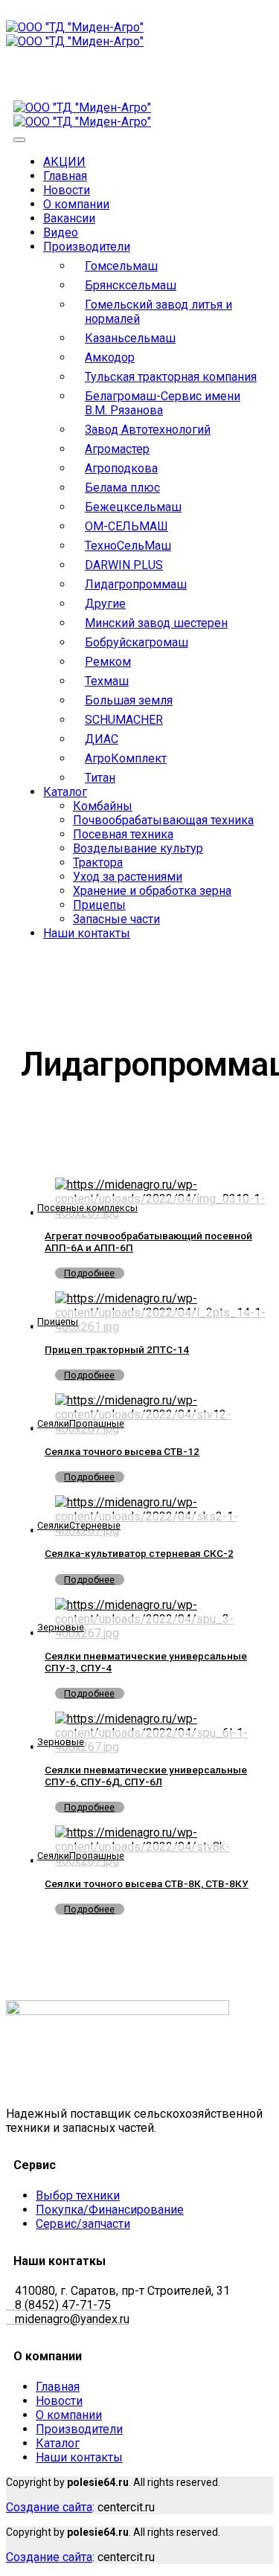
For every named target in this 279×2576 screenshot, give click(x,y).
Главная (65, 176)
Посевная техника (123, 834)
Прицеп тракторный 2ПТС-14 (117, 1349)
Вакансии (69, 218)
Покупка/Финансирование (110, 2210)
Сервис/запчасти (83, 2224)
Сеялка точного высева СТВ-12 (122, 1451)
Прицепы (99, 905)
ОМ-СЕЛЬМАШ (126, 526)
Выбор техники (78, 2196)
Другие (105, 604)
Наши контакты (87, 933)
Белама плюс (122, 488)
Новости (67, 190)
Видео (61, 232)
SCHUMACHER (124, 720)
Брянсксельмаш (131, 285)
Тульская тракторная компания (171, 377)
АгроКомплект (126, 758)
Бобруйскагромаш (137, 642)
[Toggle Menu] (19, 140)
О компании (76, 204)
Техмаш (107, 681)
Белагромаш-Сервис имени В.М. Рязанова (163, 403)
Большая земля (129, 700)
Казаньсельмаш (130, 338)
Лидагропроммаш (136, 584)
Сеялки (53, 1423)
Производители (87, 247)
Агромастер (117, 449)
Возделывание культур (138, 848)
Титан (100, 778)
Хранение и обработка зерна (152, 891)
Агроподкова (121, 468)
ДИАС (102, 739)
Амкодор (110, 357)
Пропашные (97, 1423)
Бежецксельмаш (133, 507)
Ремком (108, 662)
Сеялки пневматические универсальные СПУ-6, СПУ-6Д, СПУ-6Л (146, 1776)
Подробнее (89, 1273)
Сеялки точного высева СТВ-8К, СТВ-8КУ (147, 1883)
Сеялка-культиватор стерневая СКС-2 (139, 1553)
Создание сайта (49, 2507)
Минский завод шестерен (156, 623)
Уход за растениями (128, 877)
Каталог (65, 792)
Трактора (98, 863)
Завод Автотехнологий (148, 430)
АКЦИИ (64, 162)
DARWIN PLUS (124, 565)
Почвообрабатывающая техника (163, 820)
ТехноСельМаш (128, 546)
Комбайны (103, 806)
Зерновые (61, 1627)
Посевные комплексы (87, 1208)
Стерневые (95, 1525)
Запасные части (116, 919)
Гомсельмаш (121, 266)
